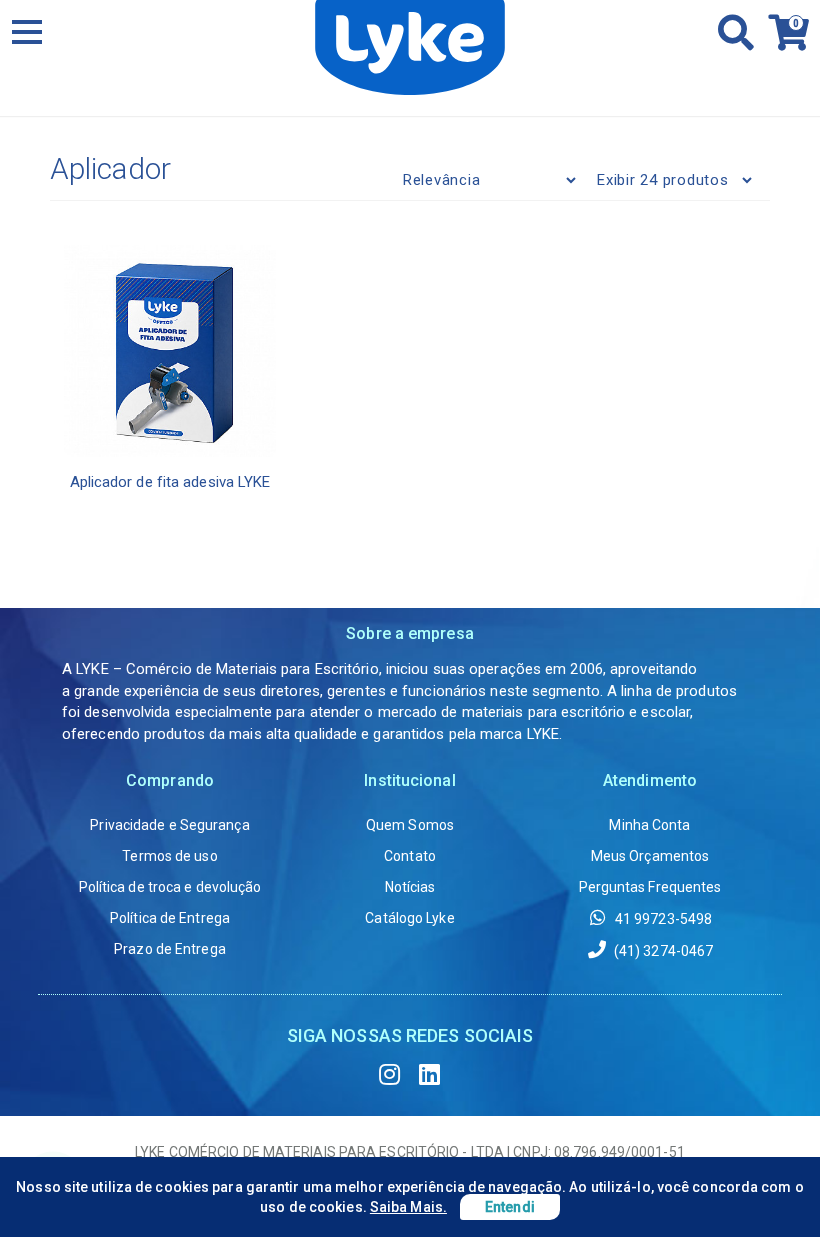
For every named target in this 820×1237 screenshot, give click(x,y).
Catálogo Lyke (409, 918)
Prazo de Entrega (170, 949)
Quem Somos (410, 825)
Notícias (410, 887)
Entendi (510, 1207)
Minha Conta (649, 825)
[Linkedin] (430, 1075)
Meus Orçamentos (650, 856)
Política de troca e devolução (170, 887)
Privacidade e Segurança (169, 825)
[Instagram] (390, 1075)
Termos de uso (169, 856)
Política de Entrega (170, 918)
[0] (783, 41)
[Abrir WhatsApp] (770, 1186)
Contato (410, 856)
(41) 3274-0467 (662, 951)
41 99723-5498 (662, 919)
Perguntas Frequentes (650, 887)
